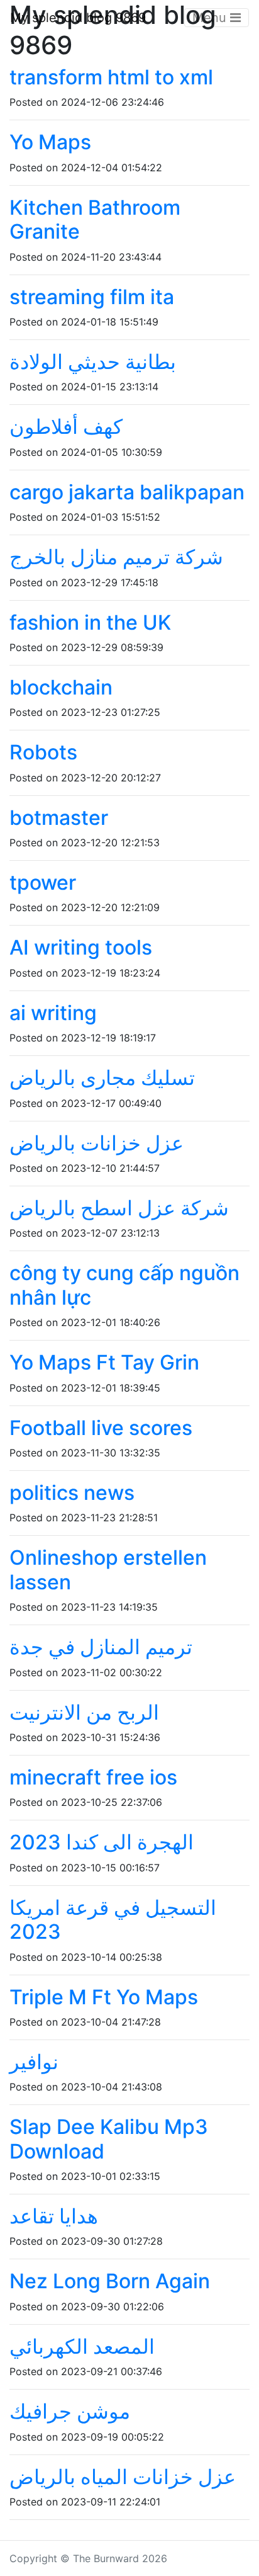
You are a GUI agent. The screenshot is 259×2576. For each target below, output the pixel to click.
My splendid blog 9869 (78, 18)
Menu (211, 18)
